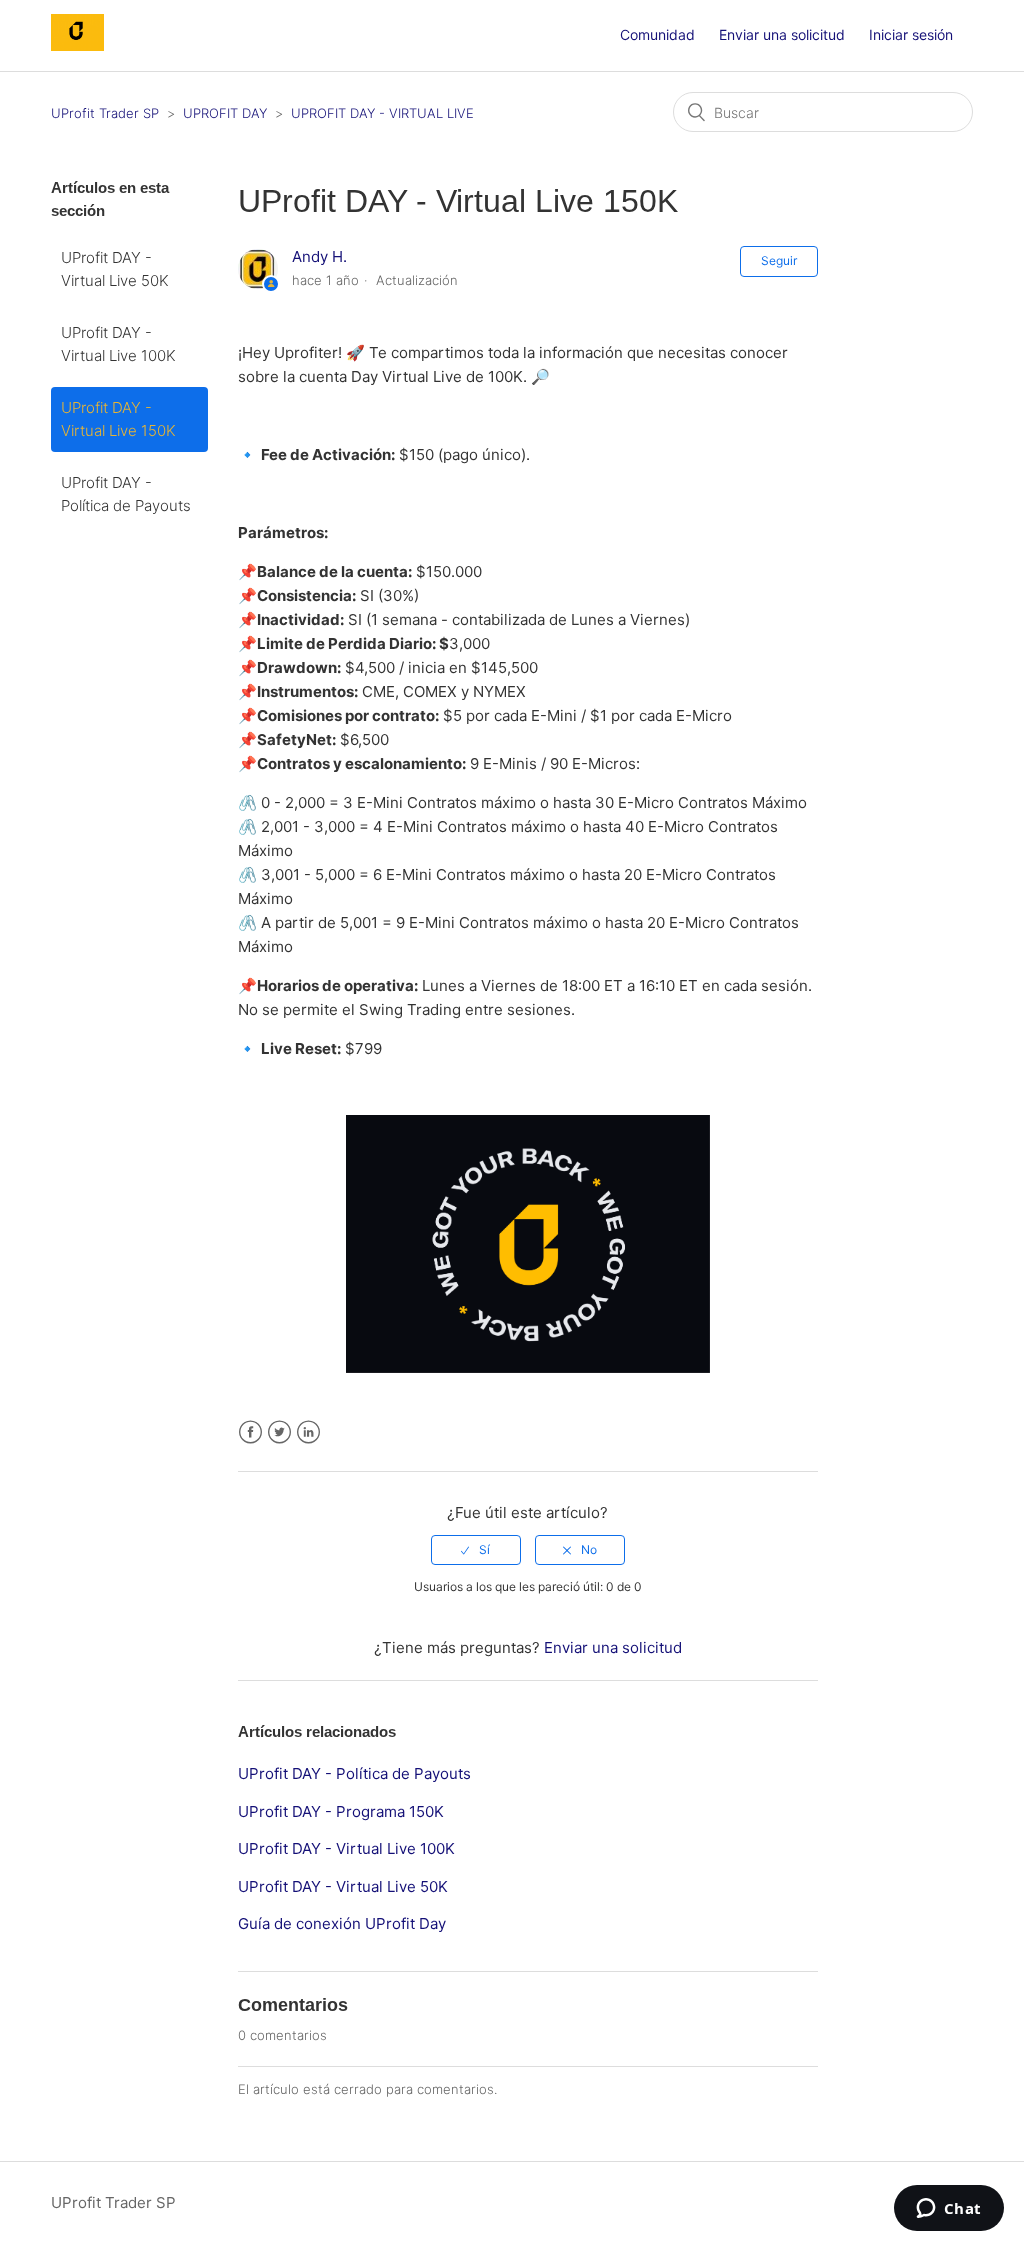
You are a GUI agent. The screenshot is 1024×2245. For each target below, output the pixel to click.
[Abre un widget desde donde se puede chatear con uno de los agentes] (948, 2210)
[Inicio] (77, 45)
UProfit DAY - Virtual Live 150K (118, 419)
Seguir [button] (779, 260)
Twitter (279, 1432)
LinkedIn (308, 1432)
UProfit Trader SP (105, 113)
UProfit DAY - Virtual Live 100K (118, 344)
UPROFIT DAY (225, 113)
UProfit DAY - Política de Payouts (126, 494)
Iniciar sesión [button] (911, 34)
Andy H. (319, 256)
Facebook (250, 1432)
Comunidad (657, 34)
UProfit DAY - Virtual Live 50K (115, 269)
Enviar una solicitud (782, 34)
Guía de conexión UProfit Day (342, 1923)
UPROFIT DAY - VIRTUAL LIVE (382, 113)
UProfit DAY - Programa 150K (341, 1811)
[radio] (476, 1550)
